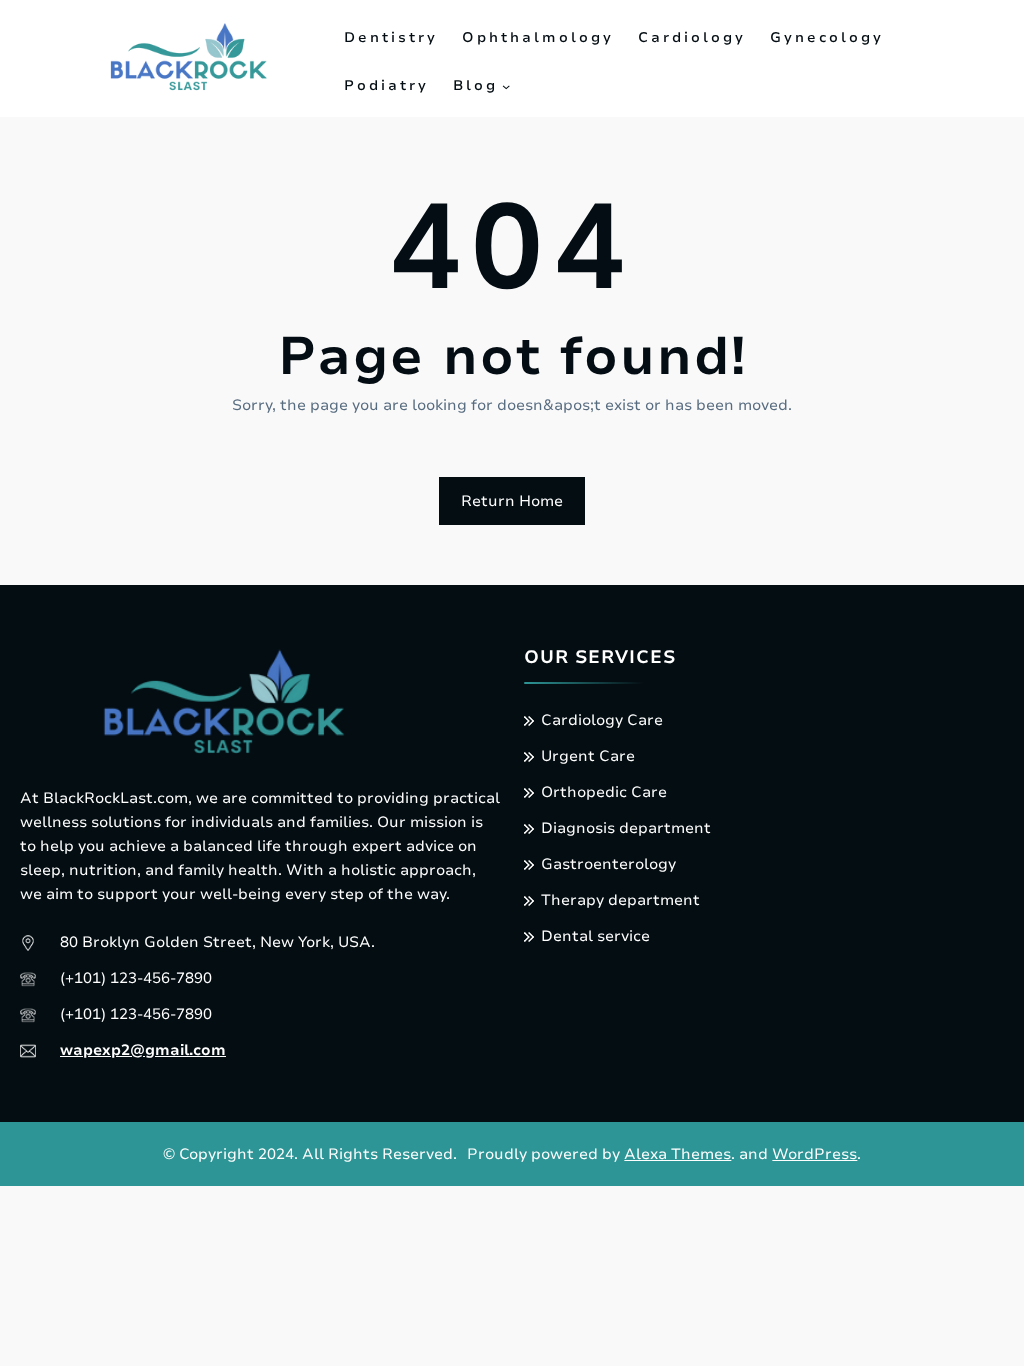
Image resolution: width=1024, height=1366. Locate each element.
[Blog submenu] (506, 86)
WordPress (814, 1154)
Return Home (512, 501)
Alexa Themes (677, 1154)
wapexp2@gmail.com (143, 1050)
